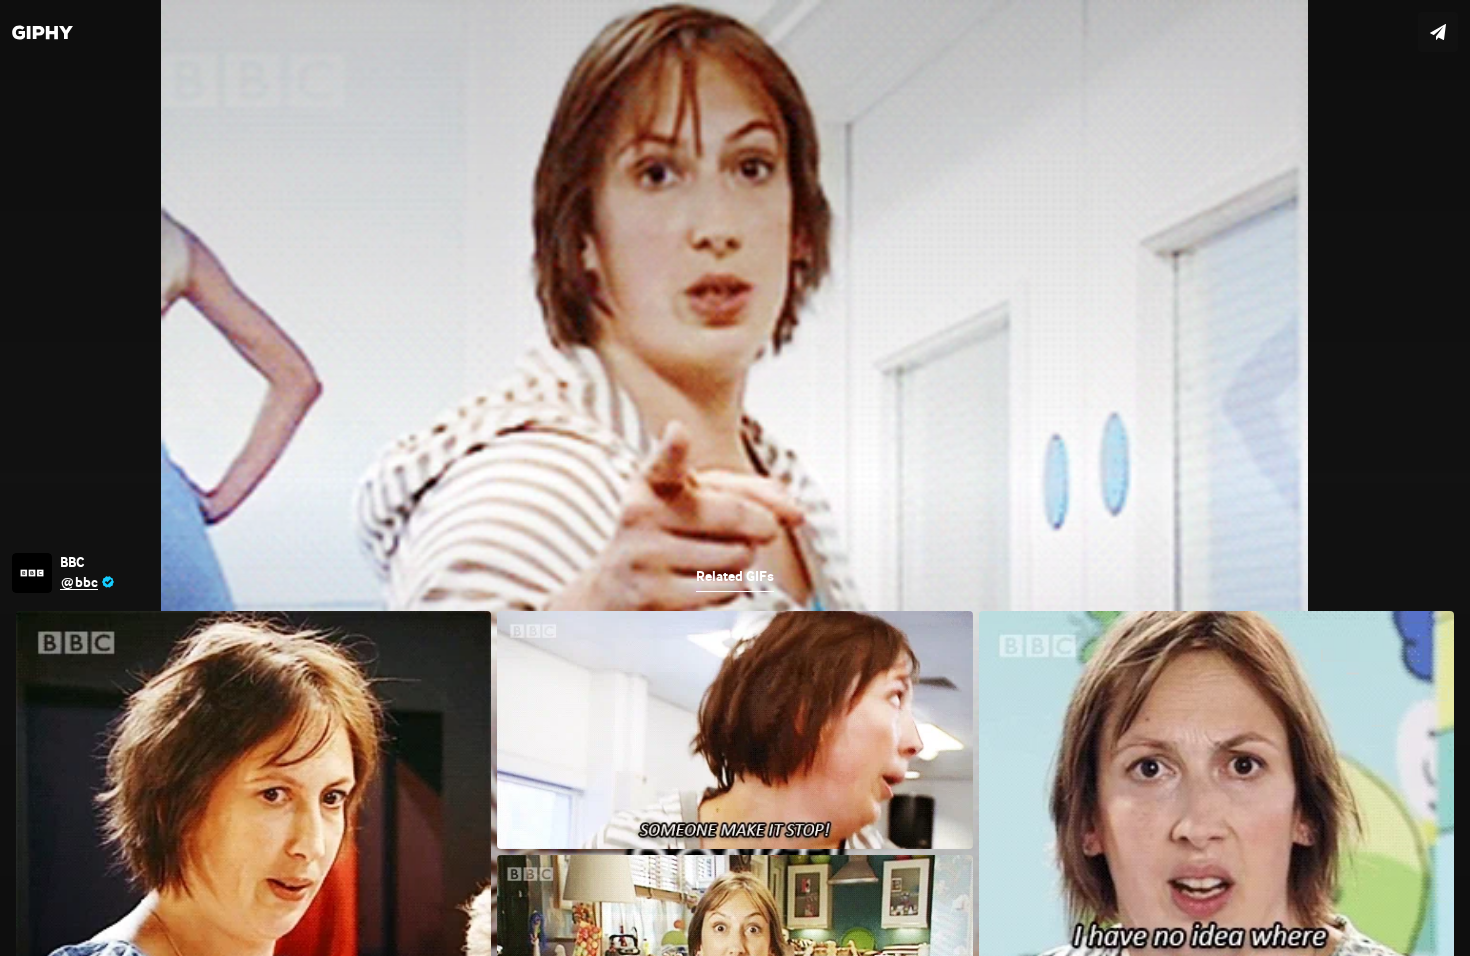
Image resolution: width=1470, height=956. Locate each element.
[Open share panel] (1438, 32)
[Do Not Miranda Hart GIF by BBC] (735, 478)
